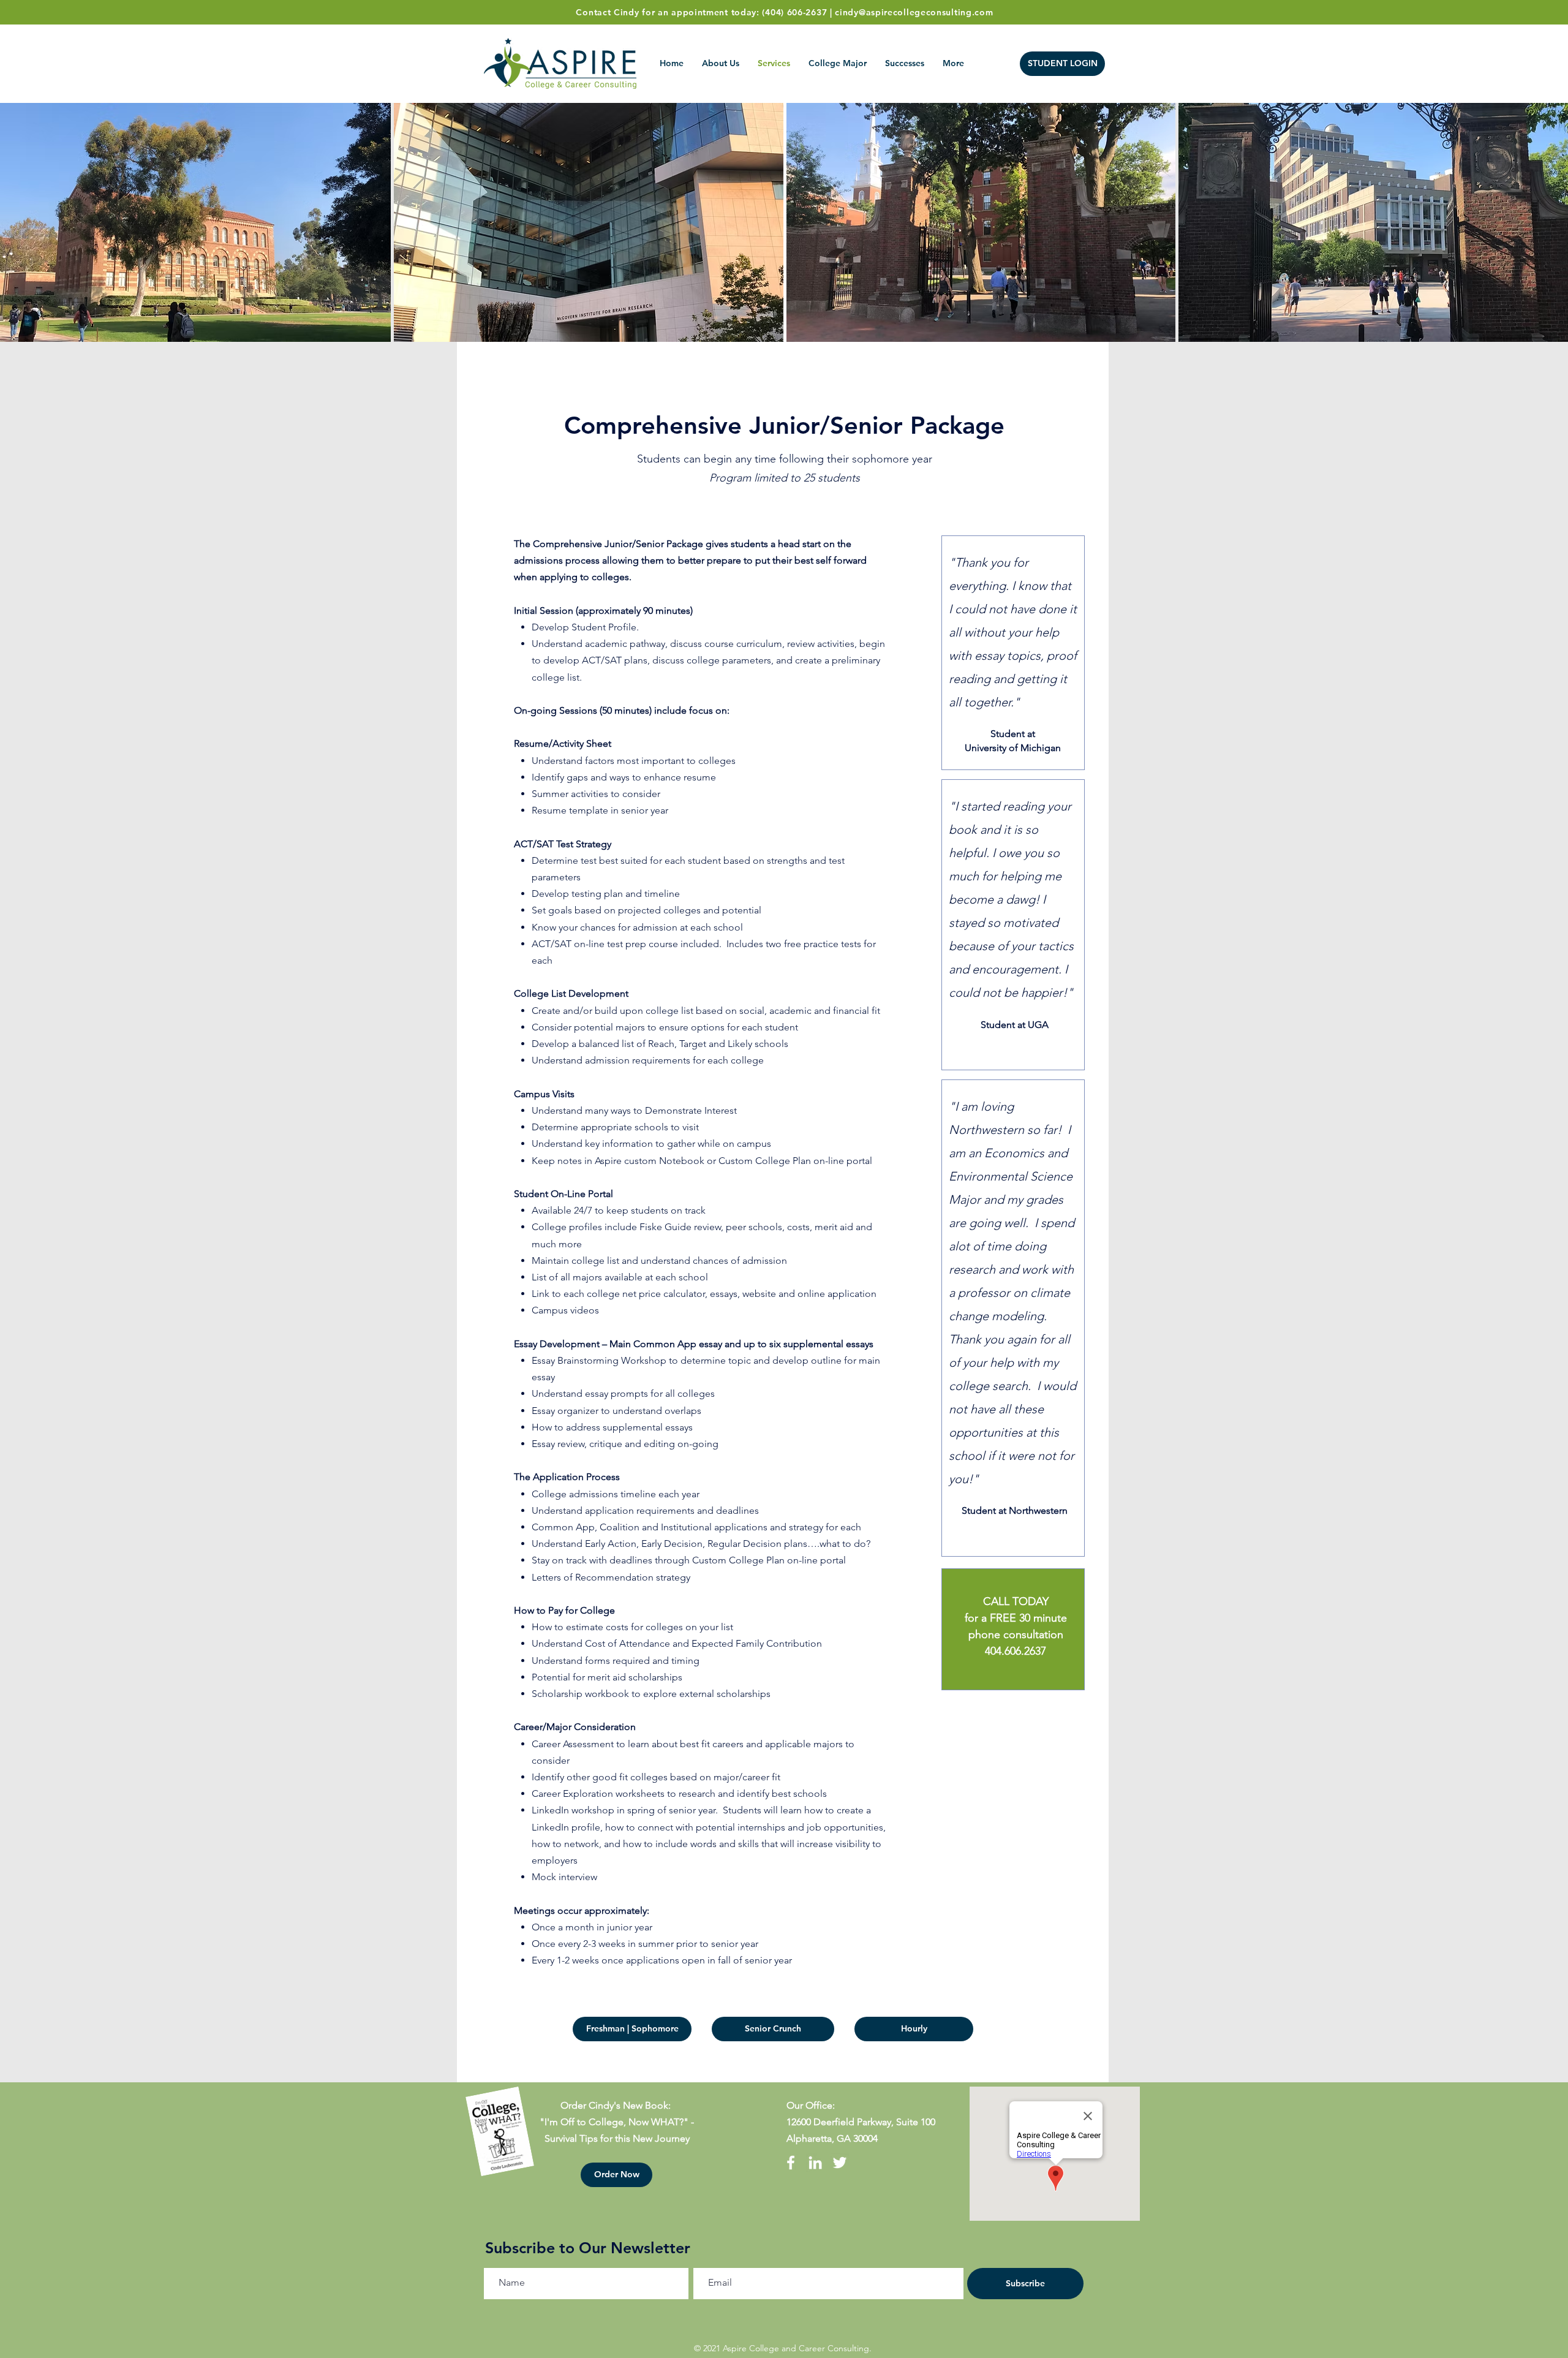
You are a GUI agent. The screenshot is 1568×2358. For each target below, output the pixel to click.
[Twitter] (840, 2163)
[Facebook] (791, 2163)
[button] (616, 2175)
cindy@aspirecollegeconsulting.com (914, 12)
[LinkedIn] (815, 2163)
